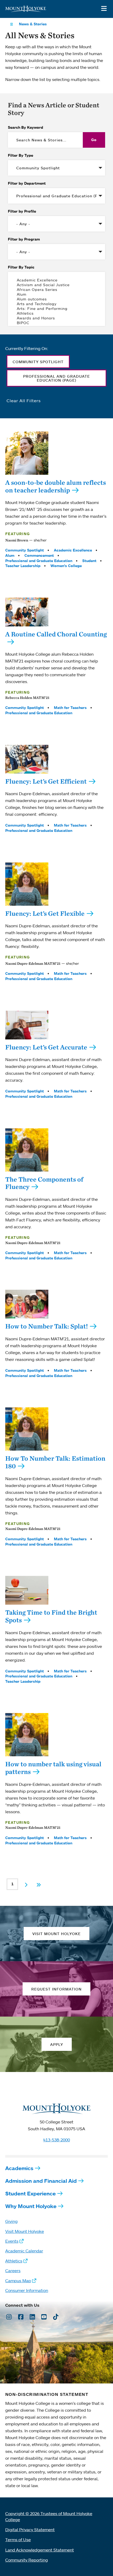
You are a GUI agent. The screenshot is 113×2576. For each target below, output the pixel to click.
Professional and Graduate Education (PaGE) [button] (56, 378)
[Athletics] (56, 313)
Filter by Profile (22, 211)
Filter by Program (24, 239)
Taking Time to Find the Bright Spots (51, 1616)
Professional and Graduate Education (39, 561)
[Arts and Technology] (56, 304)
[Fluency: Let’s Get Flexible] (27, 884)
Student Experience (30, 2193)
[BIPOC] (56, 323)
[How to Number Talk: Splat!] (27, 1304)
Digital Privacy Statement (30, 2530)
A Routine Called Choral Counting (56, 634)
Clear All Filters (24, 401)
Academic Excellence (73, 550)
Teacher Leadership (23, 566)
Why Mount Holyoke (31, 2206)
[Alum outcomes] (56, 299)
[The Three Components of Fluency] (27, 1150)
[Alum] (56, 294)
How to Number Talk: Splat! (47, 1326)
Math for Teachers (70, 708)
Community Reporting (27, 2560)
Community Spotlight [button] (38, 362)
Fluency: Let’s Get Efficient (46, 781)
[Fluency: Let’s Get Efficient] (27, 759)
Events (12, 2241)
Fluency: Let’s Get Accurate (46, 1047)
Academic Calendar (24, 2251)
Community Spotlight (25, 550)
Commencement (39, 555)
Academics (19, 2168)
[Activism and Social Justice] (56, 285)
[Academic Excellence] (56, 280)
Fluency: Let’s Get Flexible (45, 913)
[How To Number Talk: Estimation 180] (27, 1429)
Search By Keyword (25, 127)
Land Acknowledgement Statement (40, 2550)
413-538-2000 (56, 2140)
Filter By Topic (21, 267)
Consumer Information (27, 2290)
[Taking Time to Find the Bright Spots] (27, 1590)
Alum (10, 555)
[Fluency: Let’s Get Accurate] (27, 1025)
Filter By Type (20, 155)
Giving (11, 2221)
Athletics (14, 2261)
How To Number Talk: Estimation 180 (55, 1462)
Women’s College (66, 566)
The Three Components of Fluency (44, 1183)
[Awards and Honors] (56, 318)
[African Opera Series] (56, 290)
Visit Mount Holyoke (25, 2231)
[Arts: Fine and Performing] (56, 309)
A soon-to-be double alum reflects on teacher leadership (56, 486)
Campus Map (18, 2281)
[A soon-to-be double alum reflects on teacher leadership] (27, 453)
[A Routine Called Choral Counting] (27, 612)
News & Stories (33, 24)
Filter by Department (27, 183)
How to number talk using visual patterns (53, 1768)
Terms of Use (18, 2540)
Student (89, 561)
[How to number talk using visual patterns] (27, 1735)
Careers (13, 2271)
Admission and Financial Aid (41, 2181)
